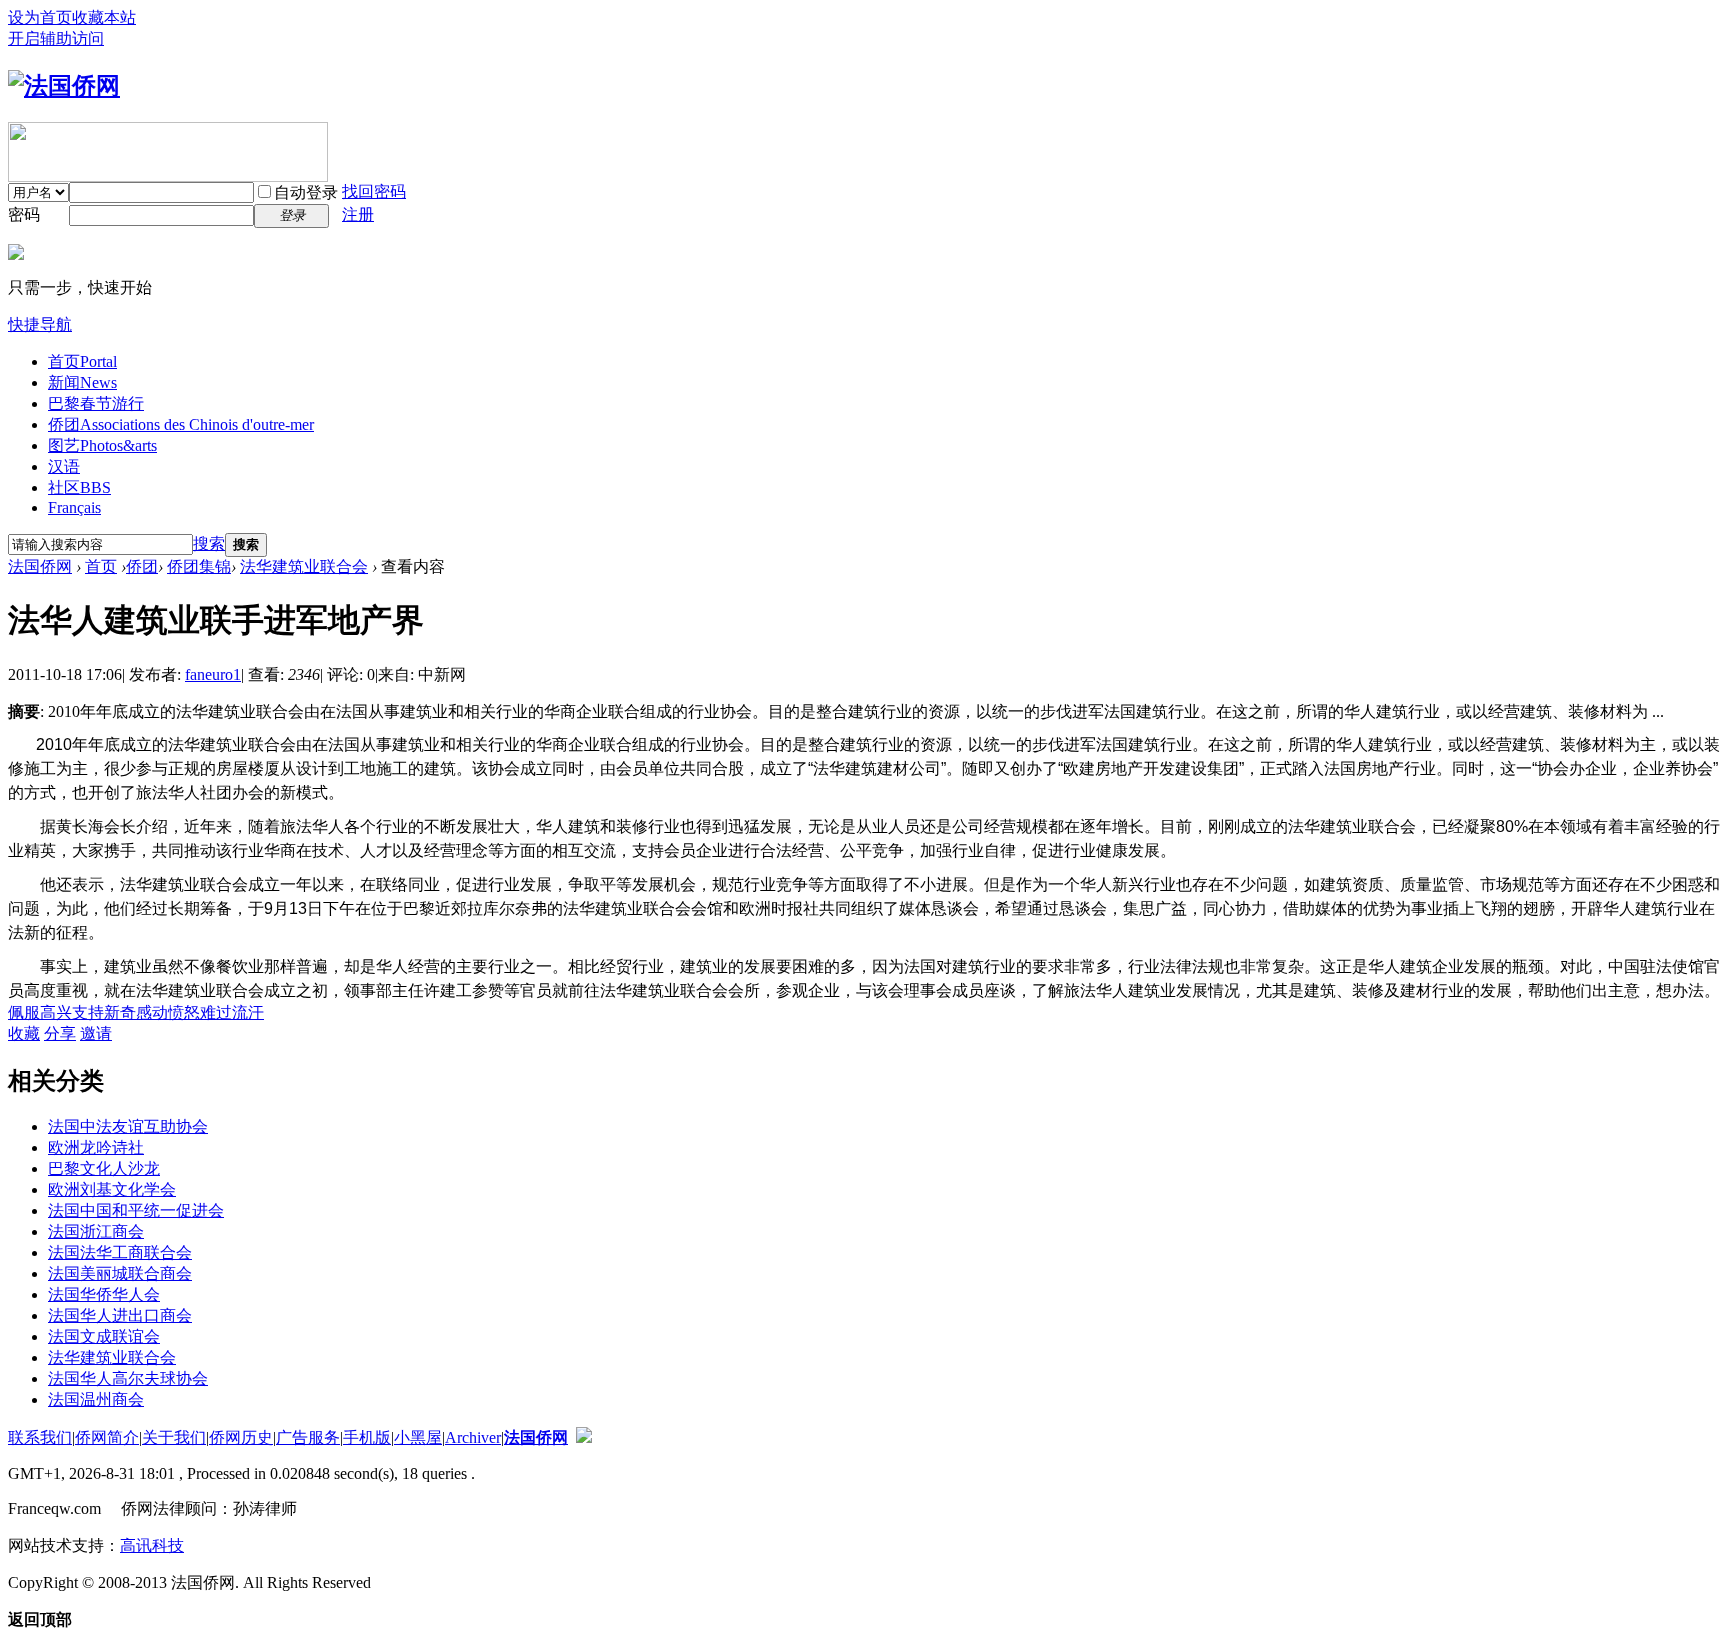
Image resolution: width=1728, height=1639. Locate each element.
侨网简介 (107, 1437)
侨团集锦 (199, 566)
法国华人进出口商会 (120, 1315)
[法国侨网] (64, 86)
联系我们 (40, 1437)
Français (74, 507)
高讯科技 (152, 1545)
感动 (152, 1012)
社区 (79, 487)
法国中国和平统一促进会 (136, 1210)
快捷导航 (40, 324)
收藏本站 (104, 17)
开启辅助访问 (56, 38)
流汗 (248, 1012)
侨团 (181, 424)
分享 (60, 1033)
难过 (216, 1012)
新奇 (120, 1012)
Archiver (473, 1437)
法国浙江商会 (96, 1231)
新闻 (82, 382)
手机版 (367, 1437)
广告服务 (308, 1437)
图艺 (102, 445)
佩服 (24, 1012)
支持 (88, 1012)
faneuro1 (213, 674)
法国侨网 (40, 566)
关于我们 (174, 1437)
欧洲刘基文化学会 (112, 1189)
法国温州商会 (96, 1399)
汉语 (64, 466)
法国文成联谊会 (104, 1336)
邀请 (96, 1033)
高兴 (56, 1012)
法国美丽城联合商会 (120, 1273)
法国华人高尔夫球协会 (128, 1378)
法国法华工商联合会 (120, 1252)
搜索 (209, 543)
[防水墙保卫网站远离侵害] (584, 1437)
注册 (358, 214)
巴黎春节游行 (96, 403)
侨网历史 (241, 1437)
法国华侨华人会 (104, 1294)
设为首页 (40, 17)
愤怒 (184, 1012)
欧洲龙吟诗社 (96, 1147)
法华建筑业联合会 (304, 566)
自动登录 (306, 192)
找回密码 (374, 191)
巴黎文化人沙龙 (104, 1168)
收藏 (24, 1033)
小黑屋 (418, 1437)
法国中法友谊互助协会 (128, 1126)
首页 (82, 361)
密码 (24, 214)
